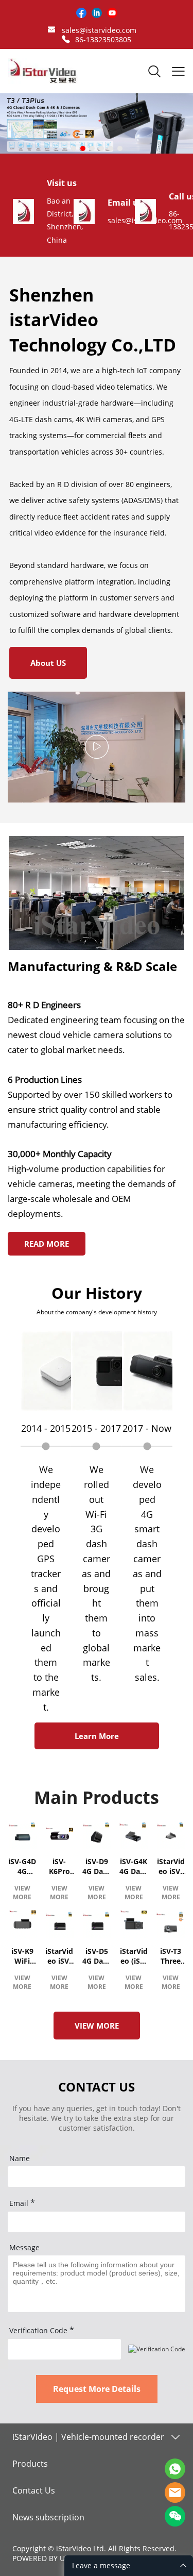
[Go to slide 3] (92, 148)
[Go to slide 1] (74, 148)
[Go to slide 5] (111, 148)
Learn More (97, 1736)
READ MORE (47, 1244)
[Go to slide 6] (120, 148)
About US (48, 663)
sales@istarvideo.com (99, 30)
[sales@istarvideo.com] (51, 31)
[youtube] (112, 13)
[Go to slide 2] (83, 148)
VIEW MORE (22, 1893)
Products (30, 2464)
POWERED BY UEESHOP (52, 2558)
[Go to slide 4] (101, 148)
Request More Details (97, 2389)
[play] (97, 747)
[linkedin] (97, 13)
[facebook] (81, 13)
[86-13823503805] (66, 39)
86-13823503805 (103, 39)
